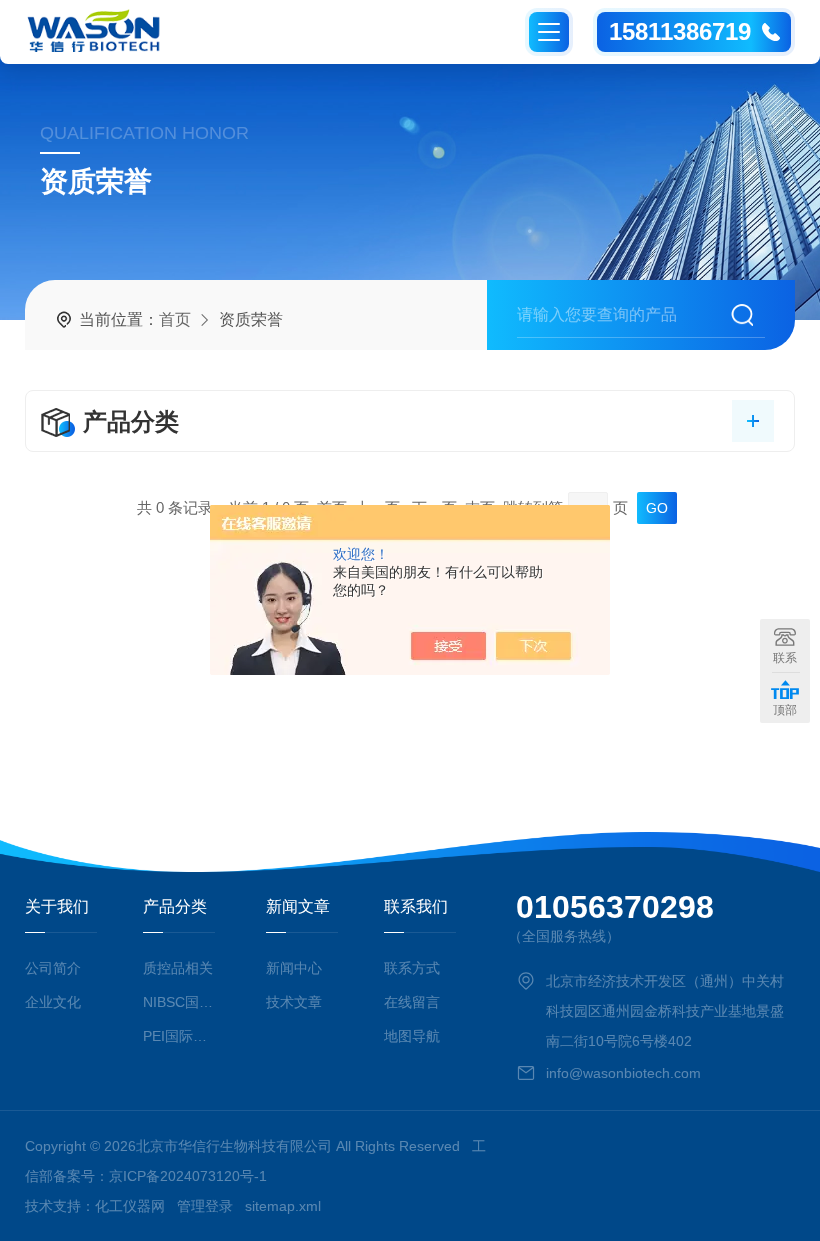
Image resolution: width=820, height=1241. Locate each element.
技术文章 (294, 1002)
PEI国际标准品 (182, 1036)
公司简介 (53, 968)
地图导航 (412, 1036)
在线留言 (412, 1002)
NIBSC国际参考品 (182, 1002)
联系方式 (412, 968)
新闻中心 (294, 968)
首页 (175, 319)
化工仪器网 (130, 1206)
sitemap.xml (283, 1206)
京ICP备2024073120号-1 (188, 1176)
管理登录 (205, 1206)
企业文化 (53, 1002)
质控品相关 (178, 968)
